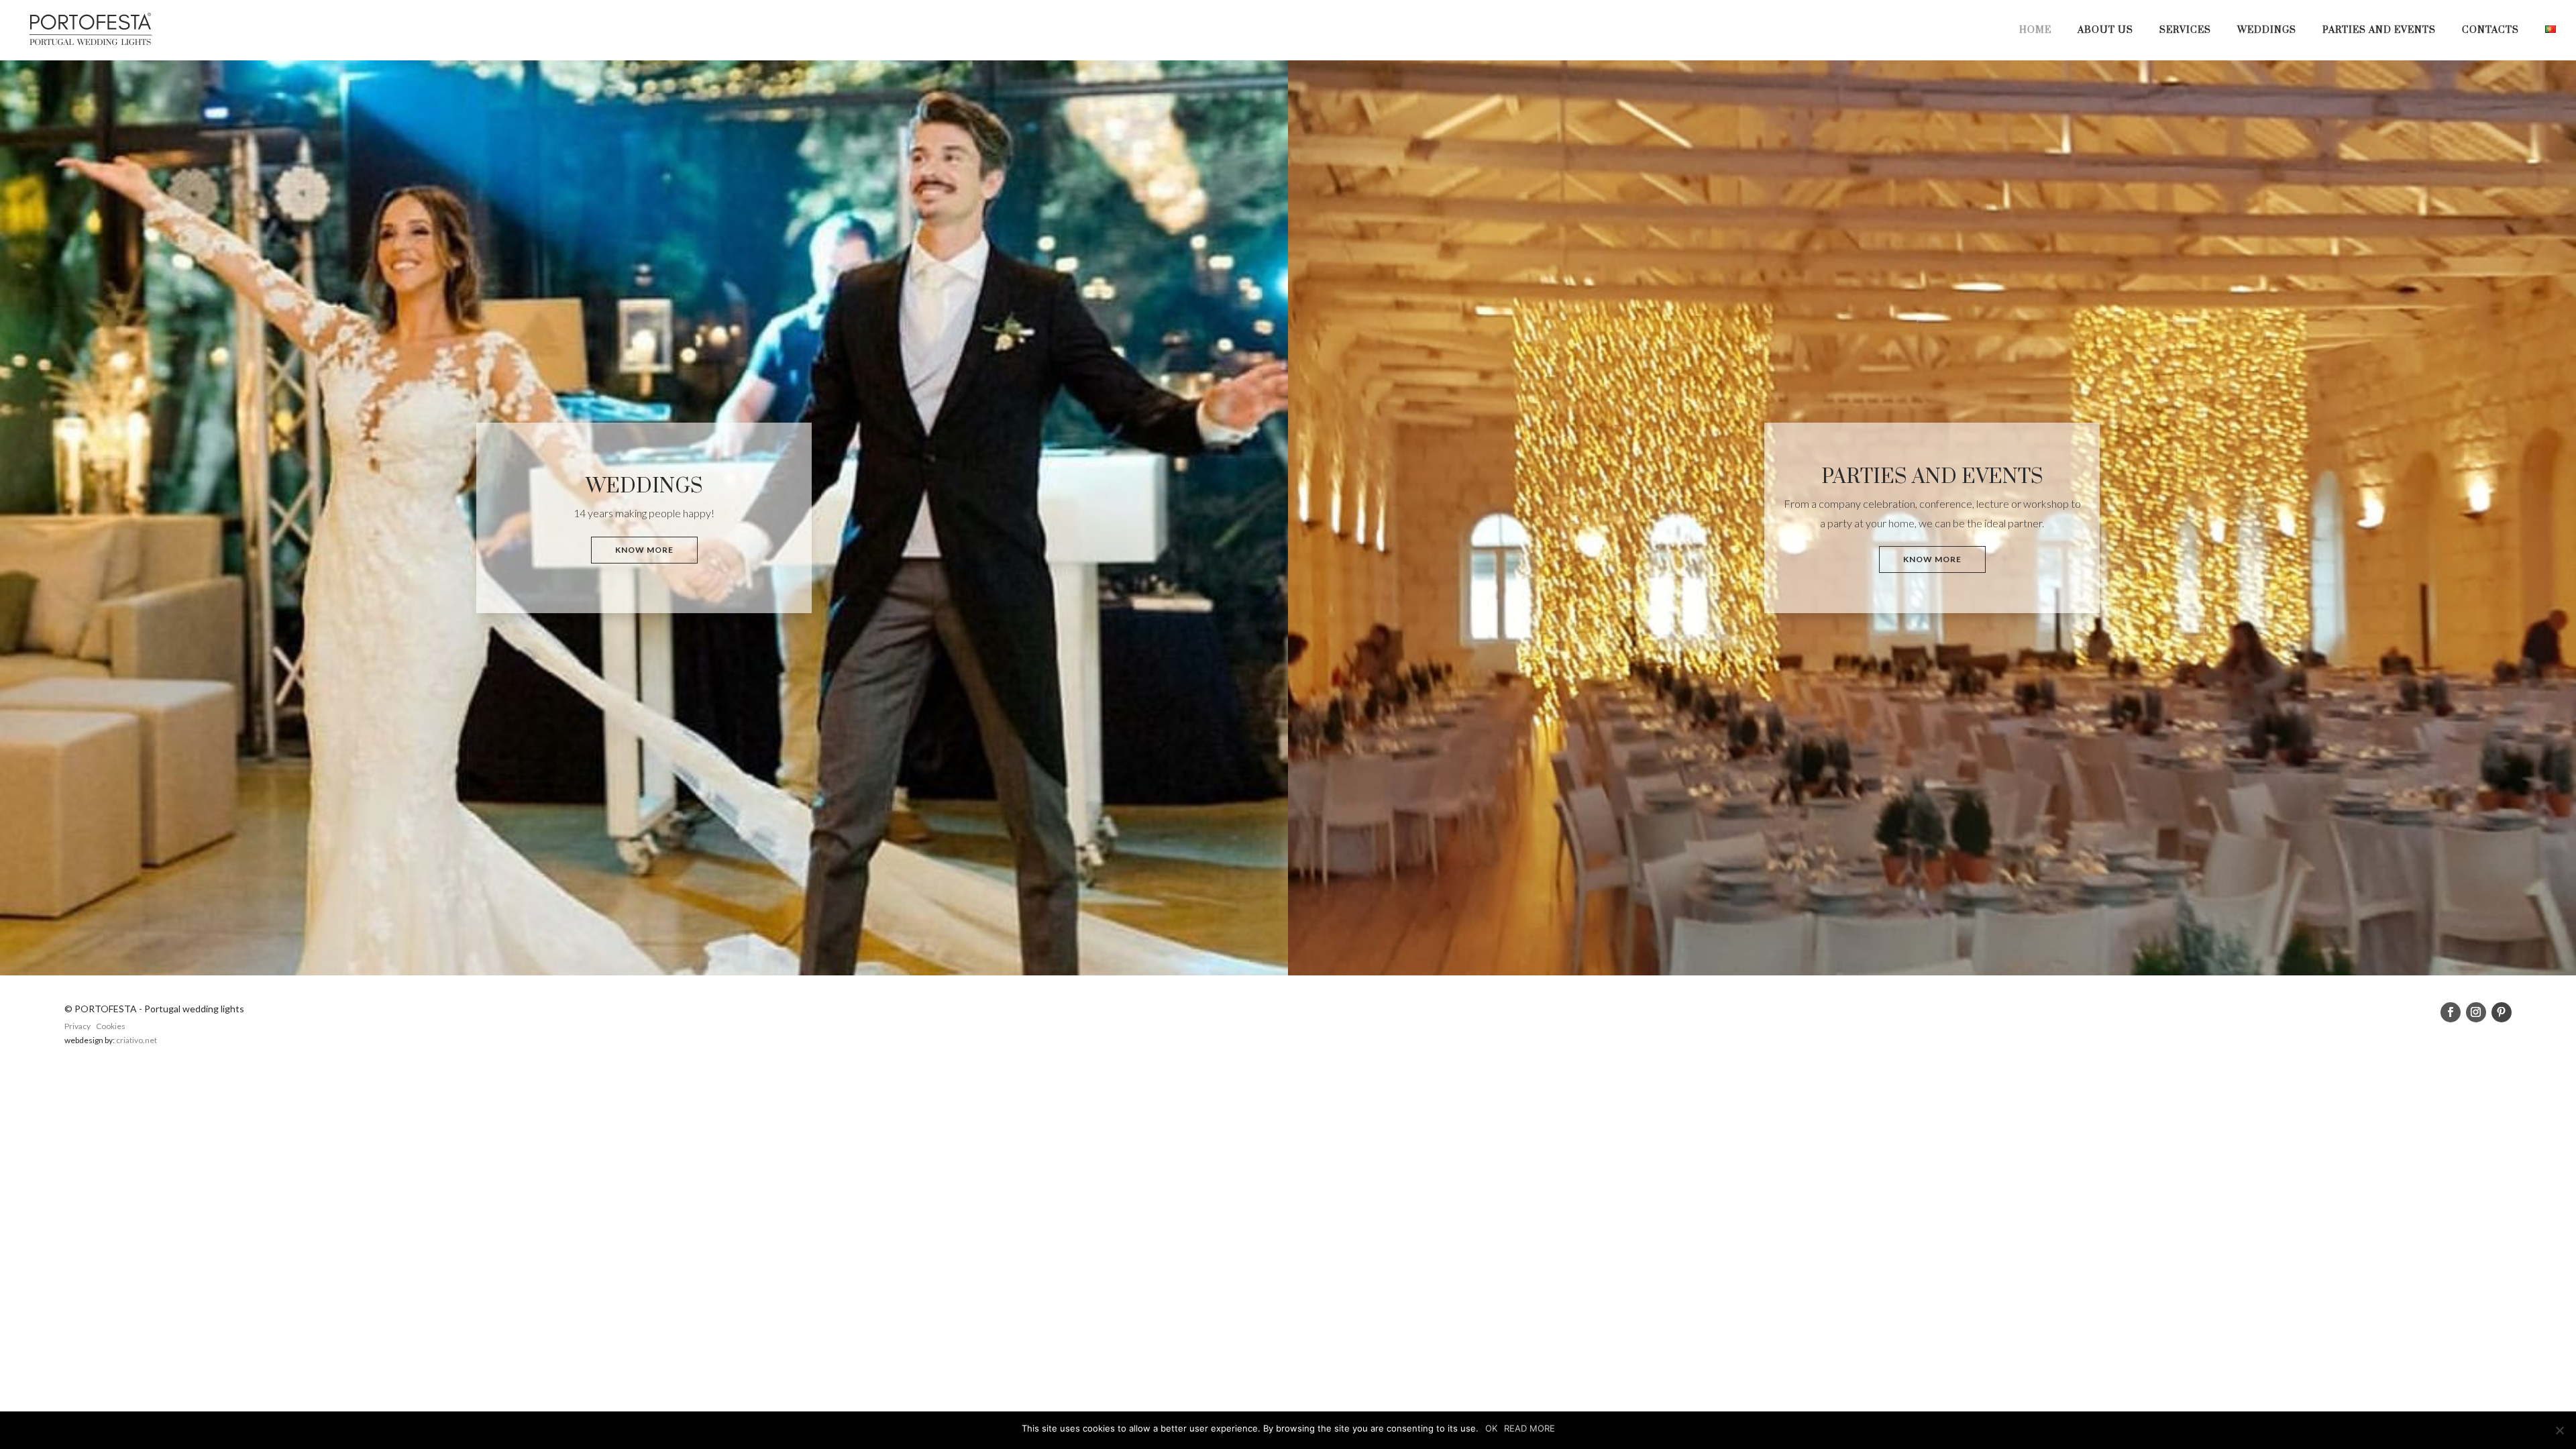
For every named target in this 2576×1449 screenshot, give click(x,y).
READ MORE (1529, 1428)
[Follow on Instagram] (2476, 1012)
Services (2185, 31)
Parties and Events (2379, 31)
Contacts (2490, 31)
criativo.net (137, 1040)
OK (1491, 1428)
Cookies (111, 1026)
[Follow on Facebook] (2451, 1012)
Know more (644, 550)
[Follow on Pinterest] (2502, 1012)
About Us (2105, 31)
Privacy (77, 1026)
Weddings (2267, 31)
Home (2035, 31)
